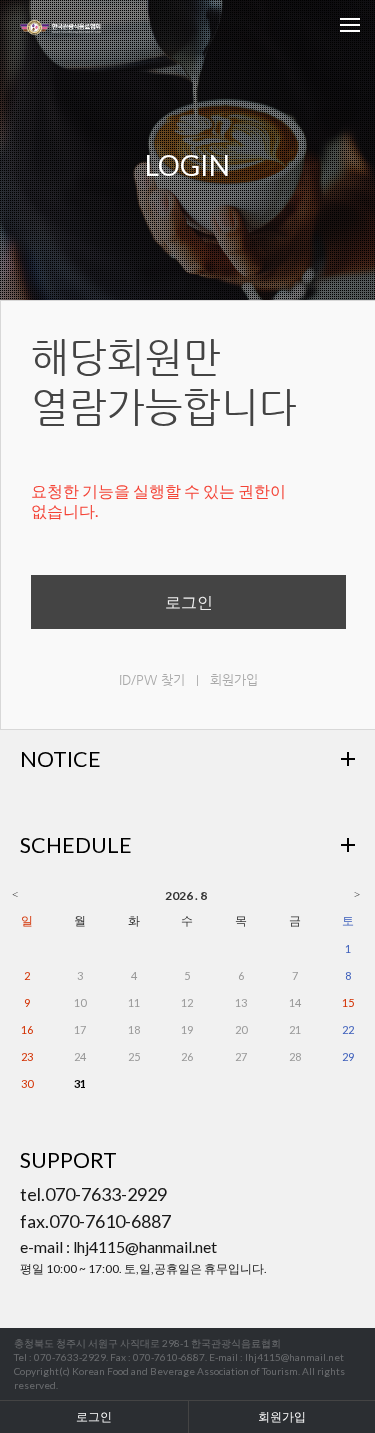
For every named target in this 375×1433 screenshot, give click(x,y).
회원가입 (234, 679)
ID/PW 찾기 (152, 679)
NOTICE (60, 759)
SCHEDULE (76, 845)
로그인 (189, 601)
